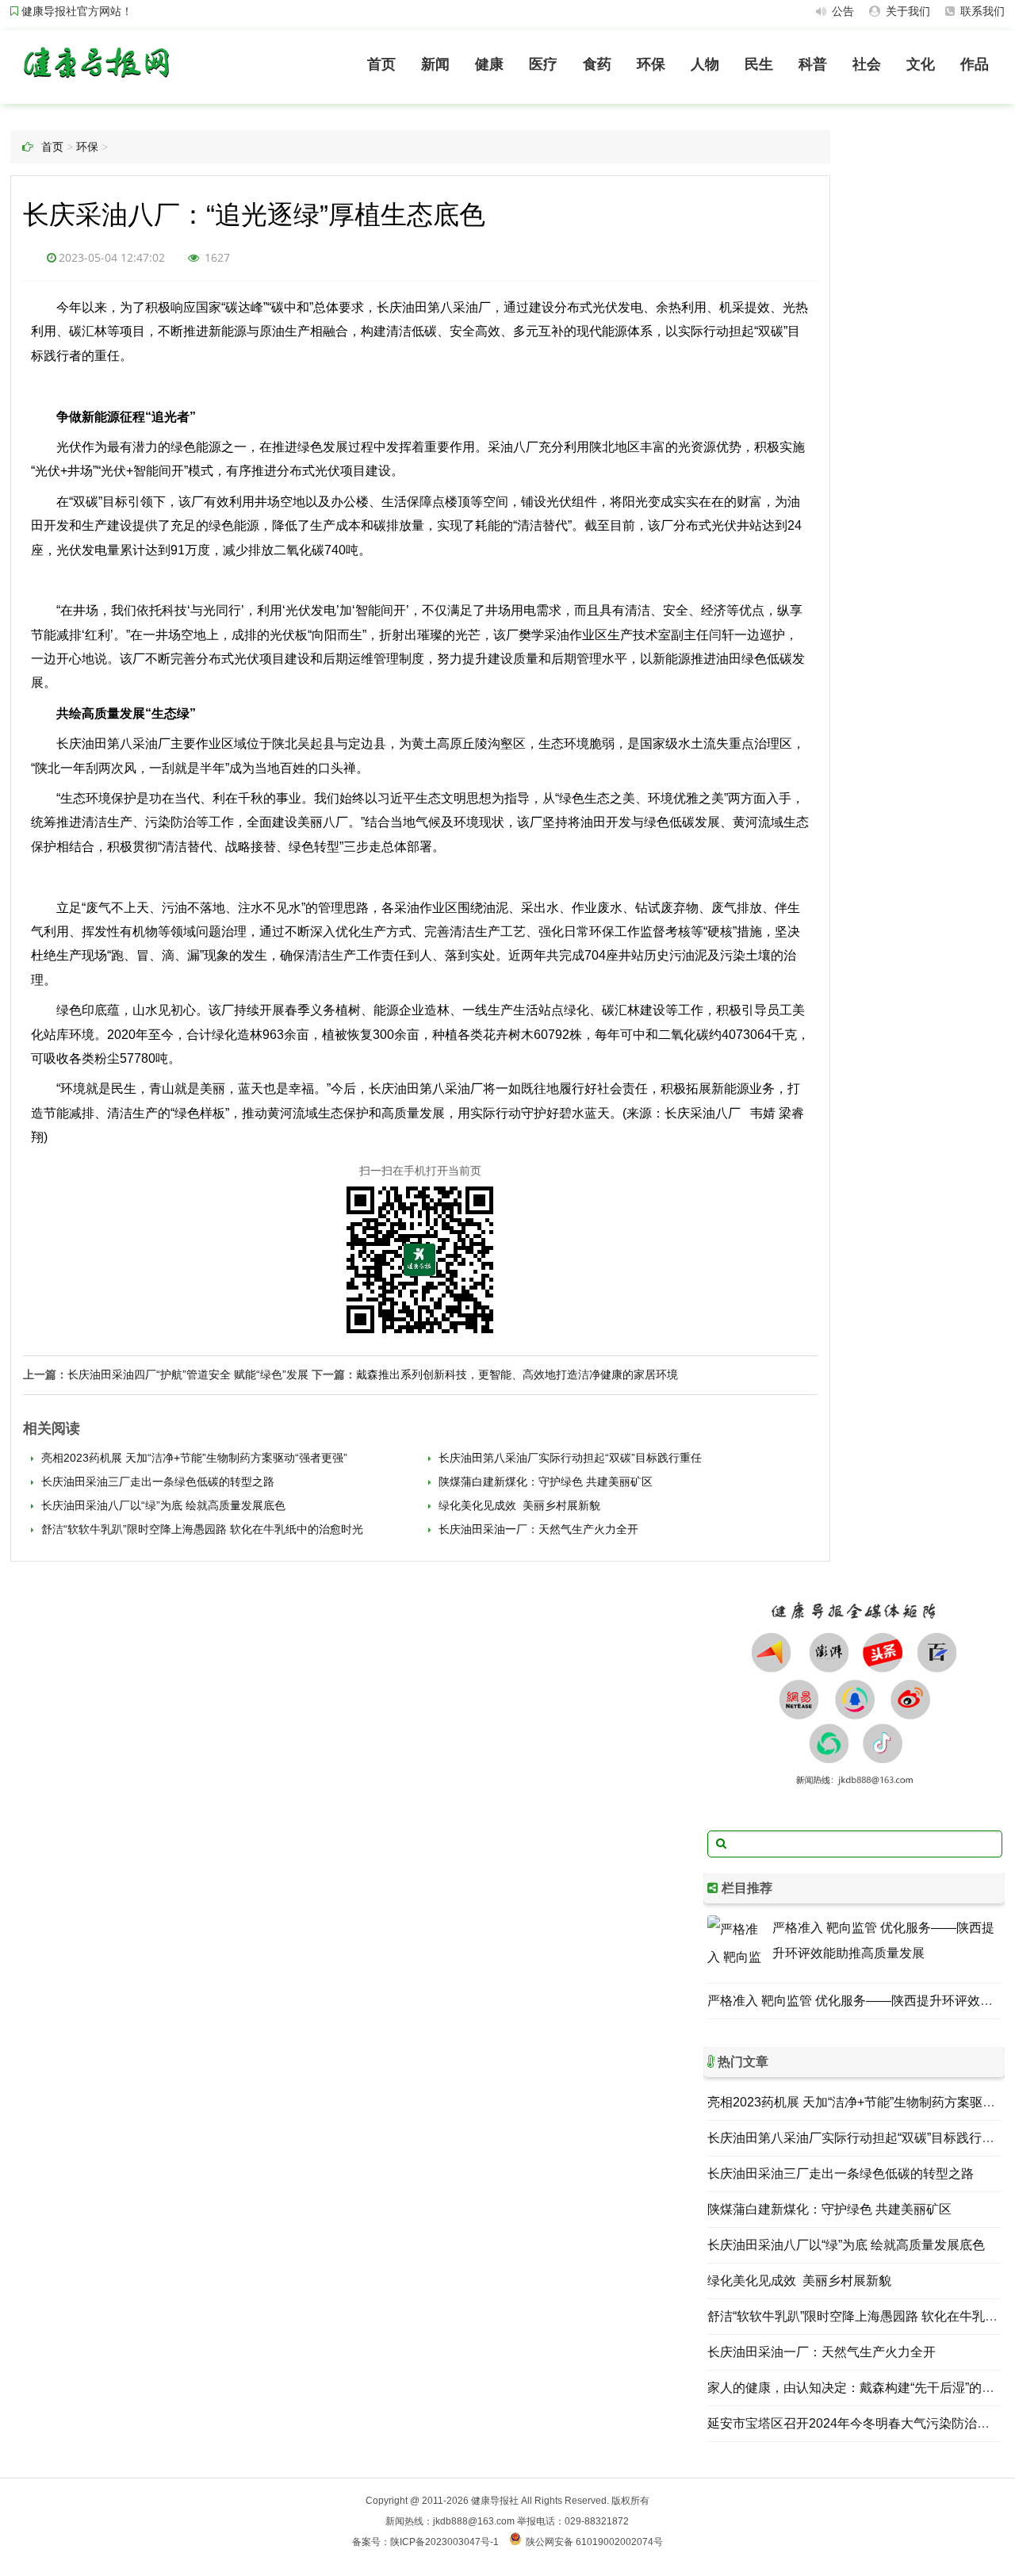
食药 (597, 64)
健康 (489, 64)
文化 (921, 64)
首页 (381, 64)
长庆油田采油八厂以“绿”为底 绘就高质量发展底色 (162, 1505)
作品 (975, 64)
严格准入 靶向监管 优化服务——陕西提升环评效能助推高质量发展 (883, 1940)
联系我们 (981, 11)
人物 (705, 64)
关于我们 (906, 11)
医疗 (543, 64)
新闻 (435, 64)
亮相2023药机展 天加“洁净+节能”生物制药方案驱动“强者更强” (193, 1458)
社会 (867, 64)
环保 (651, 64)
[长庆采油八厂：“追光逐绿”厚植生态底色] (96, 81)
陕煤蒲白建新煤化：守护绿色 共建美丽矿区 (544, 1482)
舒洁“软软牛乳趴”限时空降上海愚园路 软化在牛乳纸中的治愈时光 (202, 1529)
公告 (841, 11)
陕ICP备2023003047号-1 (444, 2542)
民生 (759, 64)
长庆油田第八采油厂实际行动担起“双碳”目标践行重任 (569, 1458)
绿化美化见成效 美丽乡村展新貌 (518, 1505)
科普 (813, 64)
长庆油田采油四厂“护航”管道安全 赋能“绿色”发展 (188, 1374)
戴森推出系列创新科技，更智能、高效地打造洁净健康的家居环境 (517, 1374)
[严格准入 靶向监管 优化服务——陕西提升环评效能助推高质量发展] (736, 1944)
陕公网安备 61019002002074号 (594, 2542)
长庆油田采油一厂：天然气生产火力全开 (537, 1529)
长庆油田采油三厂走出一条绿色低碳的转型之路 (156, 1482)
